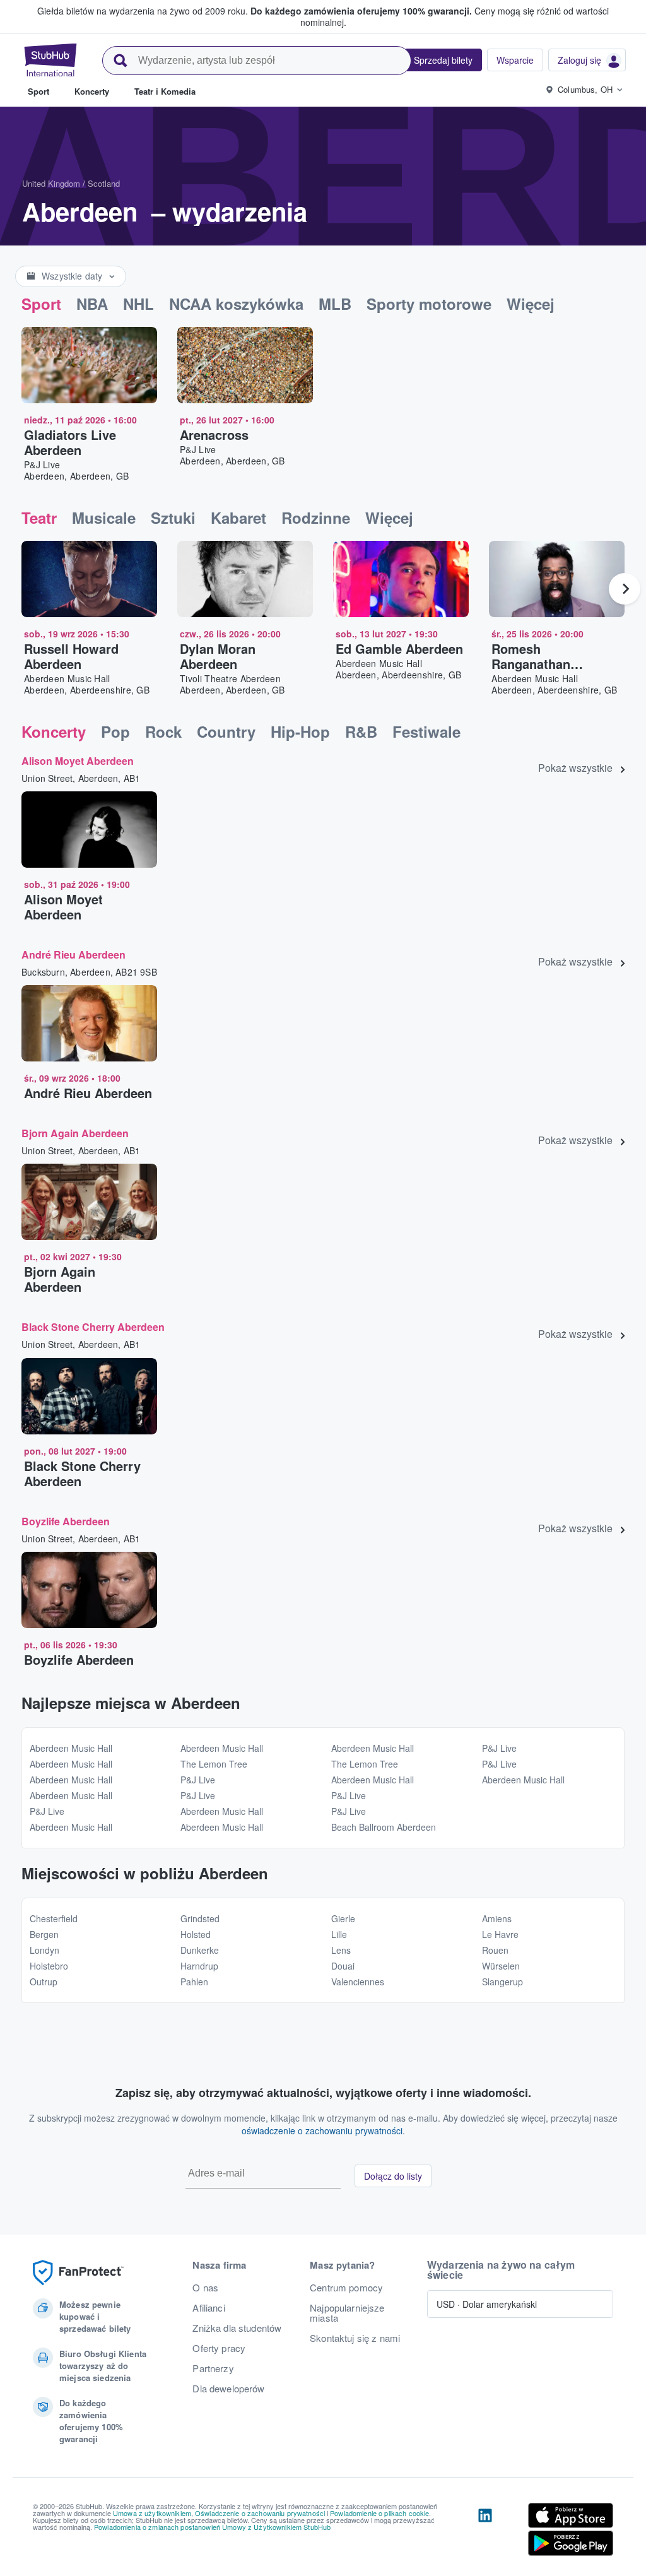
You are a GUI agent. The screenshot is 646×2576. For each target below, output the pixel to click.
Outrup (44, 1982)
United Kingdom (51, 183)
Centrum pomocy (346, 2288)
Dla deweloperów (228, 2389)
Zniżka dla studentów (237, 2328)
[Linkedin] (485, 2532)
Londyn (44, 1950)
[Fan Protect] (78, 2273)
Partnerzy (213, 2368)
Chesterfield (54, 1918)
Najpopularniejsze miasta (347, 2313)
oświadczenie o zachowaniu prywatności (322, 2130)
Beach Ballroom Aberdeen (384, 1827)
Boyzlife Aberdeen (66, 1521)
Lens (341, 1950)
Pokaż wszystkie (575, 768)
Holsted (196, 1934)
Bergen (44, 1934)
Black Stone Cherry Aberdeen (93, 1327)
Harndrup (199, 1966)
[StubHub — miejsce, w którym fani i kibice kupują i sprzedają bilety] (50, 60)
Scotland (104, 183)
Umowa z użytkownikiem (152, 2513)
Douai (343, 1966)
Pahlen (194, 1982)
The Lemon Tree (214, 1764)
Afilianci (208, 2308)
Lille (339, 1934)
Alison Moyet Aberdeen (78, 761)
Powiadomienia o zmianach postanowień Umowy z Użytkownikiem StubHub (212, 2527)
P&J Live (47, 1811)
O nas (205, 2288)
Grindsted (200, 1918)
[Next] (625, 589)
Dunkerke (200, 1950)
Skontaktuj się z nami (355, 2338)
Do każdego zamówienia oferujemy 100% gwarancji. (361, 11)
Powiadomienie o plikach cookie (379, 2513)
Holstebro (49, 1966)
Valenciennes (358, 1982)
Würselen (501, 1966)
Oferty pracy (219, 2348)
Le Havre (500, 1934)
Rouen (495, 1950)
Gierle (343, 1918)
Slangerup (502, 1982)
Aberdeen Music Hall (71, 1748)
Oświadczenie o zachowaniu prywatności (260, 2513)
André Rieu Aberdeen (73, 954)
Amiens (497, 1918)
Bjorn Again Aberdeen (75, 1133)
